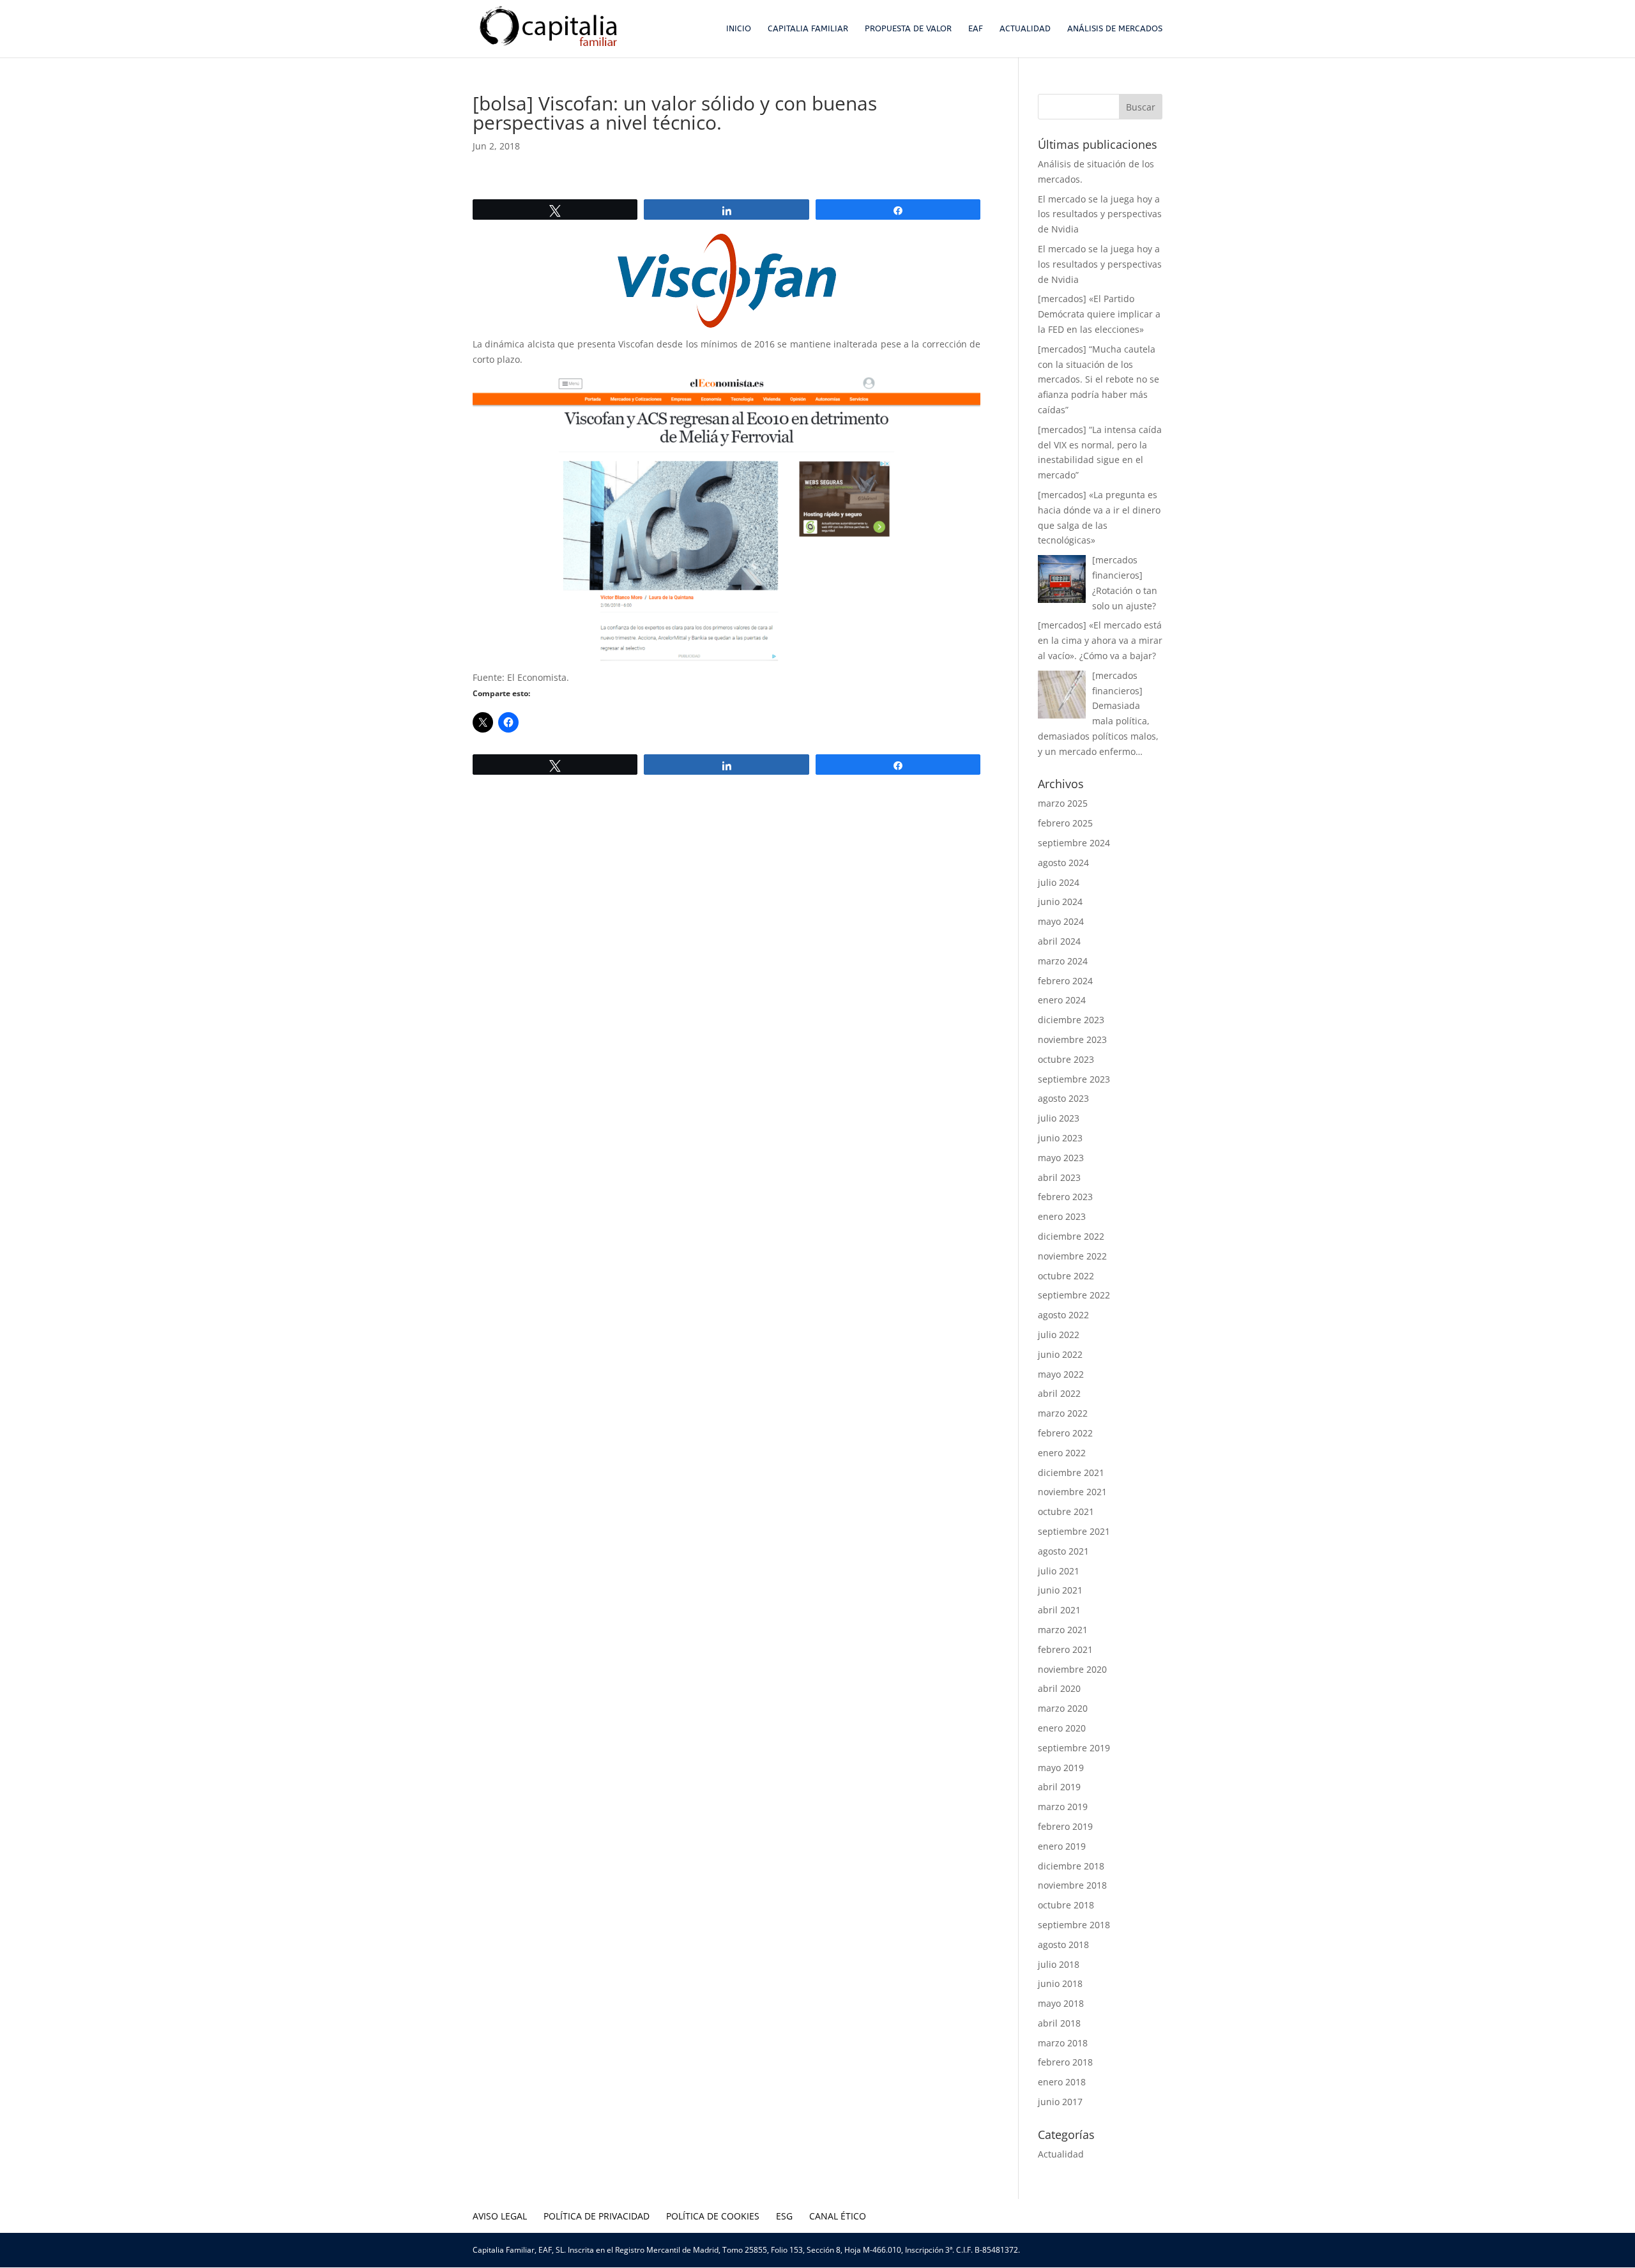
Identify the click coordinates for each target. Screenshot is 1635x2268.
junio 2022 (1060, 1354)
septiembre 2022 (1074, 1295)
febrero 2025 (1065, 823)
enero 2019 (1062, 1846)
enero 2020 (1062, 1728)
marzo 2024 (1063, 961)
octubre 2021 (1066, 1511)
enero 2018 (1062, 2082)
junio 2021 (1060, 1590)
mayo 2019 (1061, 1768)
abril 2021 (1059, 1610)
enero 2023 (1062, 1216)
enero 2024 (1062, 1000)
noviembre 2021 (1072, 1492)
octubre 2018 (1066, 1905)
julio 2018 (1059, 1964)
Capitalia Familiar (808, 29)
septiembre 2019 (1074, 1748)
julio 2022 (1059, 1335)
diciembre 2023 (1071, 1020)
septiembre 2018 (1074, 1925)
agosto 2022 (1063, 1315)
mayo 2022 (1061, 1374)
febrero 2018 (1065, 2062)
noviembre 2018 (1072, 1885)
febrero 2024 (1065, 981)
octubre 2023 (1066, 1059)
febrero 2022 (1065, 1433)
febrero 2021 (1065, 1649)
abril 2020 (1059, 1688)
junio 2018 (1060, 1983)
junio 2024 (1060, 902)
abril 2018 (1059, 2023)
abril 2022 (1059, 1393)
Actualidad (1025, 29)
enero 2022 (1062, 1453)
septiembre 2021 (1074, 1531)
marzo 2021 (1063, 1630)
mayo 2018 (1061, 2003)
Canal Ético (838, 2216)
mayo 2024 (1061, 921)
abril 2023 (1059, 1177)
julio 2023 (1059, 1118)
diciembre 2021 (1071, 1473)
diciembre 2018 (1071, 1866)
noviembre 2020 (1072, 1669)
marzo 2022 (1063, 1413)
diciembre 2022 (1071, 1236)
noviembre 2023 (1072, 1039)
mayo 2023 (1061, 1158)
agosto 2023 (1063, 1098)
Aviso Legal (500, 2216)
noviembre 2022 (1072, 1256)
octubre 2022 (1066, 1276)
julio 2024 (1059, 882)
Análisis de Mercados (1115, 29)
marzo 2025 (1063, 803)
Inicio (739, 29)
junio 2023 (1060, 1138)
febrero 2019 (1065, 1826)
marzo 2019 (1063, 1807)
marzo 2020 (1063, 1708)
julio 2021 (1059, 1571)
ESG (784, 2216)
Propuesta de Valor (908, 29)
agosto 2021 (1063, 1551)
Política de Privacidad (597, 2216)
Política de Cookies (713, 2216)
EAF (976, 29)
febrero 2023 (1065, 1197)
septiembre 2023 (1074, 1079)
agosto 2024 (1063, 863)
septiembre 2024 (1074, 843)
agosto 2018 (1063, 1945)
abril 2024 (1059, 941)
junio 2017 (1060, 2102)
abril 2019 (1059, 1787)
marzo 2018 (1063, 2043)
